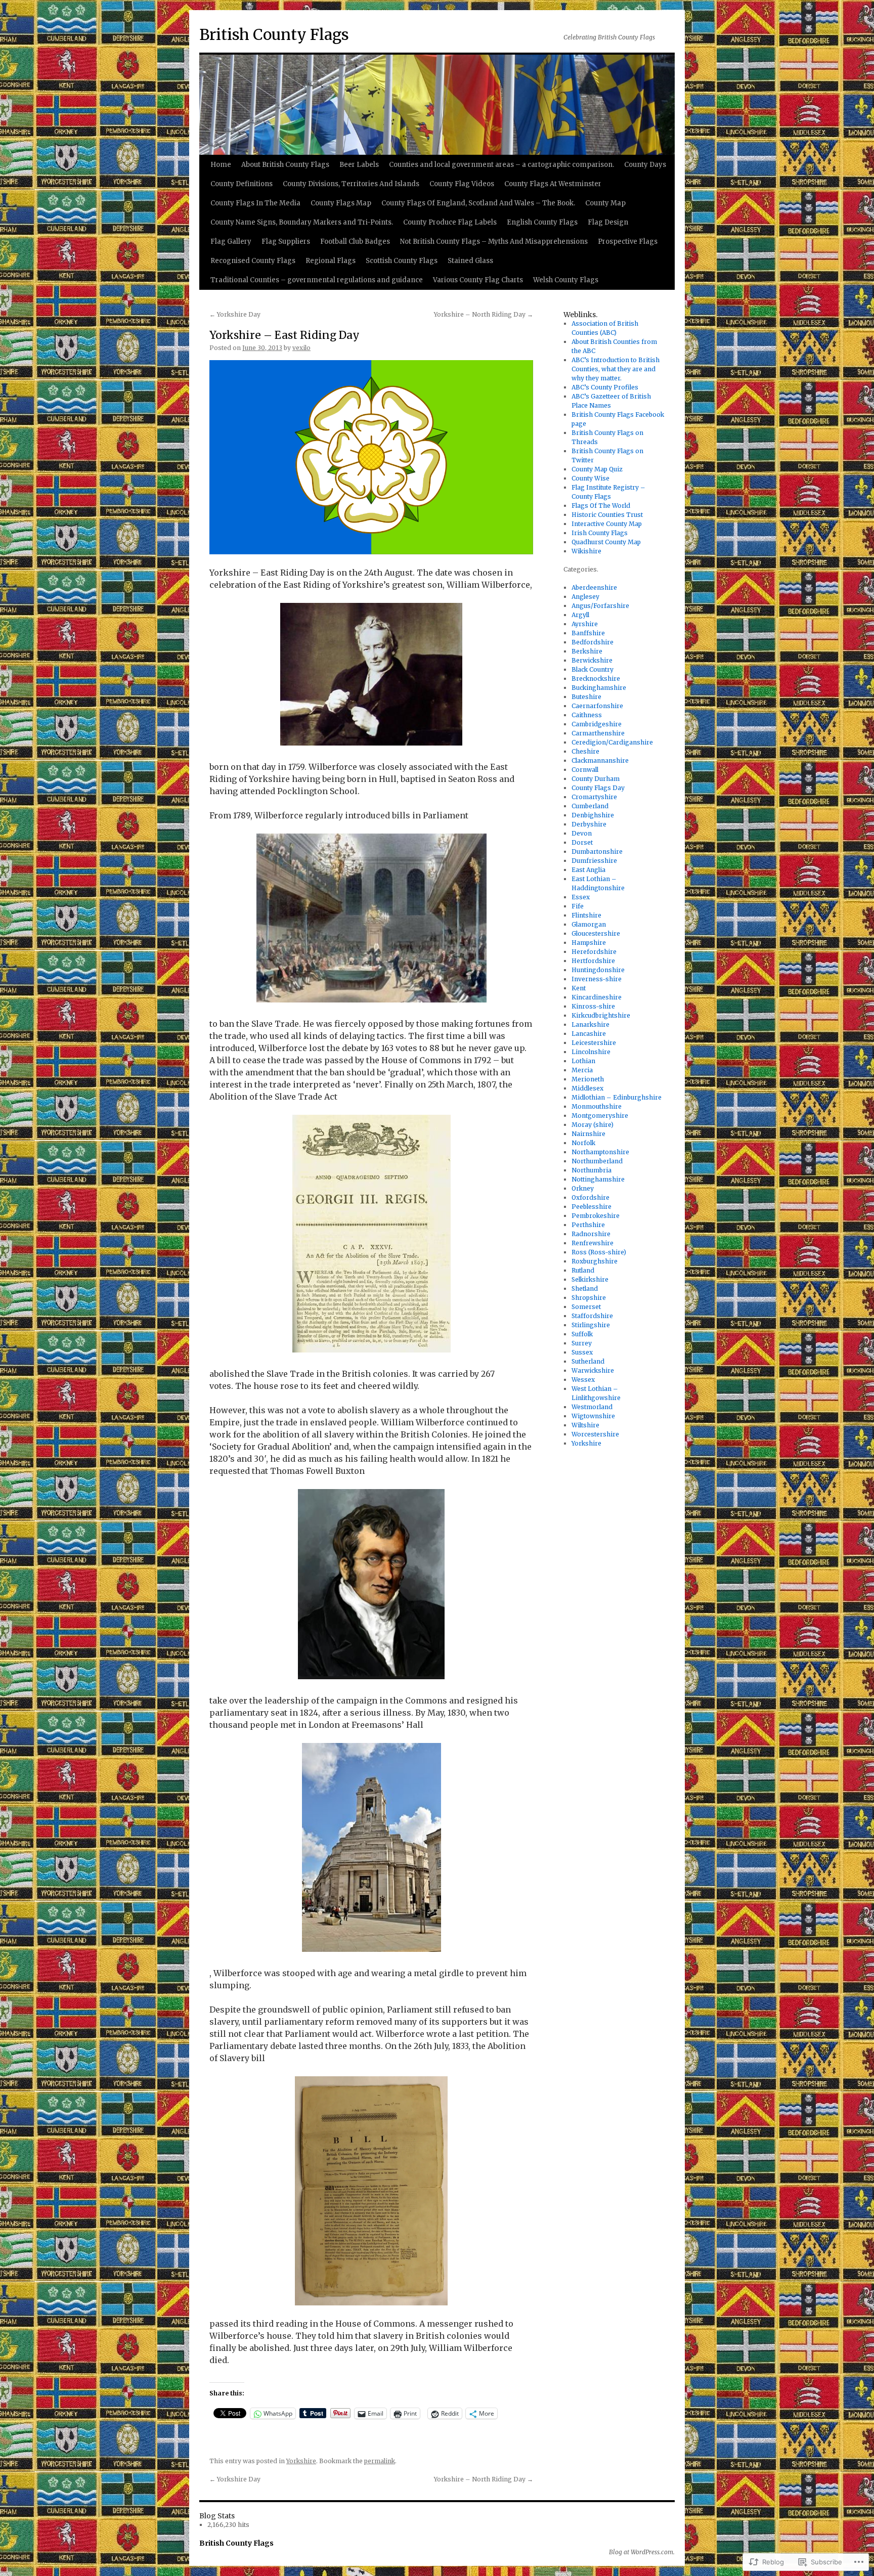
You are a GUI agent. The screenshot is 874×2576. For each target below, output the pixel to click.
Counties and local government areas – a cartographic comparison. (501, 165)
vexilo (301, 348)
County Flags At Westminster (553, 184)
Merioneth (588, 1079)
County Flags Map (341, 203)
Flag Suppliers (286, 242)
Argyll (580, 615)
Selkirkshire (590, 1279)
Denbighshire (593, 815)
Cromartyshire (594, 797)
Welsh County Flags (566, 280)
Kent (579, 988)
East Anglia (588, 870)
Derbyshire (589, 824)
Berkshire (587, 651)
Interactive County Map (607, 524)
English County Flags (542, 222)
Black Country (593, 669)
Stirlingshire (591, 1325)
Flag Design (608, 222)
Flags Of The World (601, 506)
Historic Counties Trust (607, 515)
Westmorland (592, 1407)
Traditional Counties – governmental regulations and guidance (317, 280)
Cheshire (585, 751)
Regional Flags (331, 261)
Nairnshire (588, 1134)
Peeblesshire (592, 1207)
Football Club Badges (355, 242)
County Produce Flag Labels (450, 222)
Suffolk (582, 1334)
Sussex (582, 1352)
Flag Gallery (231, 242)
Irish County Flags (600, 533)
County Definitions (242, 184)
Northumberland (597, 1161)
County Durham (596, 779)
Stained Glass (470, 261)
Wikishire (586, 551)
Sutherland (588, 1361)
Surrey (582, 1343)
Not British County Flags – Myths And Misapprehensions (494, 242)
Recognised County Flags (253, 261)
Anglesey (585, 597)
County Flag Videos (462, 184)
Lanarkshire (591, 1024)
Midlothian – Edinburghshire (617, 1097)
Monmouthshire (597, 1106)
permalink (380, 2461)
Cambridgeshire (597, 724)
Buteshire (586, 697)
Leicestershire (594, 1043)
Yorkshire (301, 2461)
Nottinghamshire (598, 1179)
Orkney (583, 1188)
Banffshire (588, 633)
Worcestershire (595, 1434)
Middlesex (587, 1088)
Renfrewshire (593, 1243)
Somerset (586, 1307)
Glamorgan (589, 924)
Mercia (582, 1070)
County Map (605, 203)
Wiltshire (585, 1425)
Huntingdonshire (598, 970)
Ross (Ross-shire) (599, 1252)
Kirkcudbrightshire (601, 1015)
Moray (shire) (593, 1125)
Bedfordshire (593, 642)
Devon (582, 833)
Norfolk (583, 1143)
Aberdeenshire (594, 587)
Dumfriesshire (594, 861)
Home (221, 165)
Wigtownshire (593, 1416)
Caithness (587, 715)
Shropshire (589, 1298)
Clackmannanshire (600, 760)
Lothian (583, 1061)
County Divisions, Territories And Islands (351, 184)
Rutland (583, 1270)
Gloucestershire (596, 933)
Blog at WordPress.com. (642, 2552)
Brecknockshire (596, 679)
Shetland (585, 1289)
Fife (578, 906)
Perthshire (588, 1225)
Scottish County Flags (402, 261)
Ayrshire (585, 624)
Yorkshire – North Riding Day (484, 314)
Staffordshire (592, 1316)
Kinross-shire (593, 1006)
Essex (581, 897)
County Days (645, 165)
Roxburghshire (595, 1261)
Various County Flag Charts (478, 280)
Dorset (582, 842)
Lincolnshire (591, 1052)
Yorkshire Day (235, 314)
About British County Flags (285, 165)
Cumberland (590, 806)
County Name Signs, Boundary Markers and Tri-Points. (302, 222)
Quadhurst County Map (606, 542)
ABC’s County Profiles (605, 387)
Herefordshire (594, 952)
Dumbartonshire (597, 852)
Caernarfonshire (597, 706)
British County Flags (274, 34)
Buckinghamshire (599, 688)
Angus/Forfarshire (600, 606)
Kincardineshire (597, 997)
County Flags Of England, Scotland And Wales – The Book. (478, 203)
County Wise (591, 478)
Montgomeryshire (600, 1116)
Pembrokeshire (596, 1216)
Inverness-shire (597, 979)
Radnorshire (591, 1234)
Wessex (583, 1380)
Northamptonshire (600, 1152)
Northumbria (592, 1170)
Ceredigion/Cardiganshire (612, 742)
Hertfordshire (593, 961)
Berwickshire (592, 660)
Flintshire (586, 915)
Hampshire (589, 943)
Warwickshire (593, 1370)
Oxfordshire (591, 1197)
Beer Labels (359, 165)
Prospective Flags (628, 242)
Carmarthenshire (598, 733)
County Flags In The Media (255, 203)
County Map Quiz (597, 469)
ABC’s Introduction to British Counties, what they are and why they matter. (616, 369)
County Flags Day (598, 788)
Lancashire (589, 1034)
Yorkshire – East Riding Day (285, 335)
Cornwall (585, 770)
